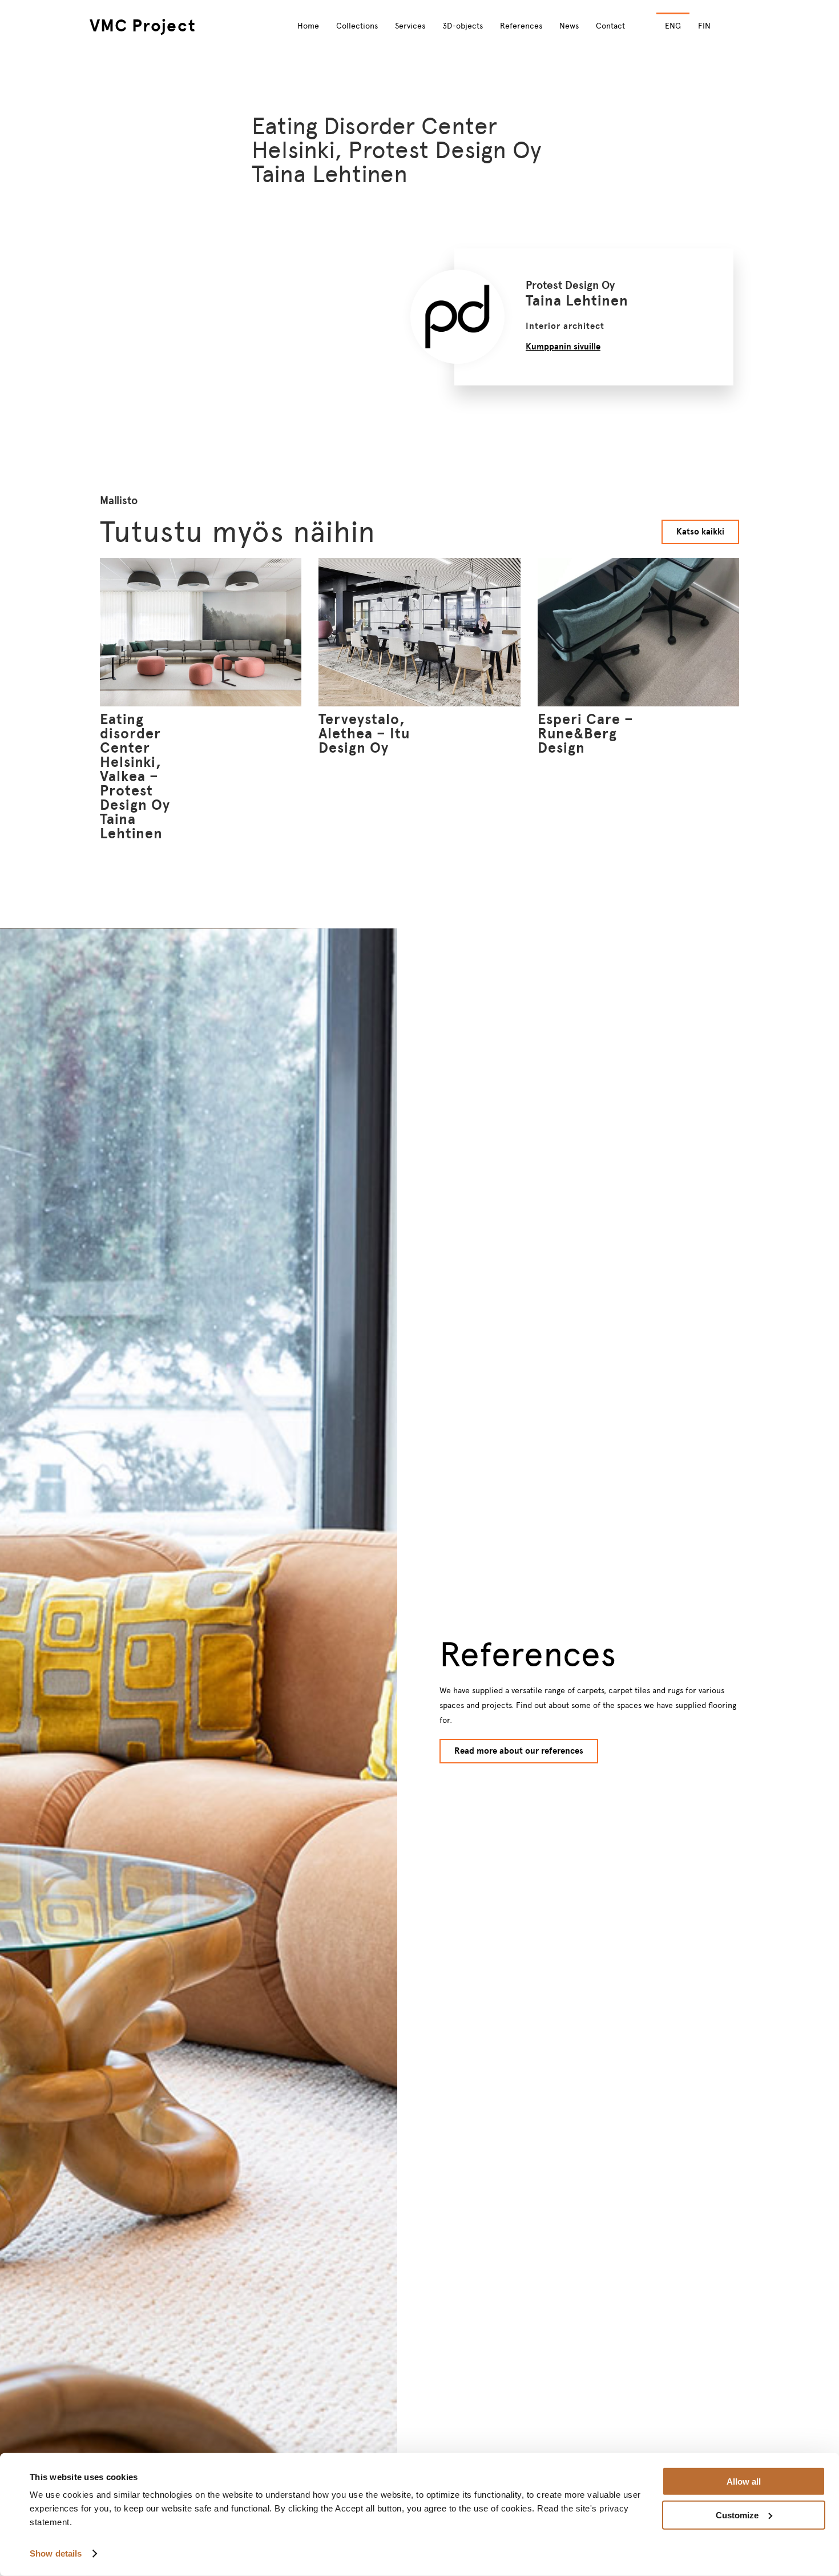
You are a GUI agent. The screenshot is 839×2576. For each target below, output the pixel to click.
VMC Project (143, 25)
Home (308, 26)
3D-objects (463, 26)
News (569, 26)
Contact (610, 26)
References (521, 26)
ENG (673, 26)
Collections (357, 26)
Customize (737, 2515)
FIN (704, 26)
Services (410, 26)
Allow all (744, 2481)
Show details (56, 2553)
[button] (740, 26)
